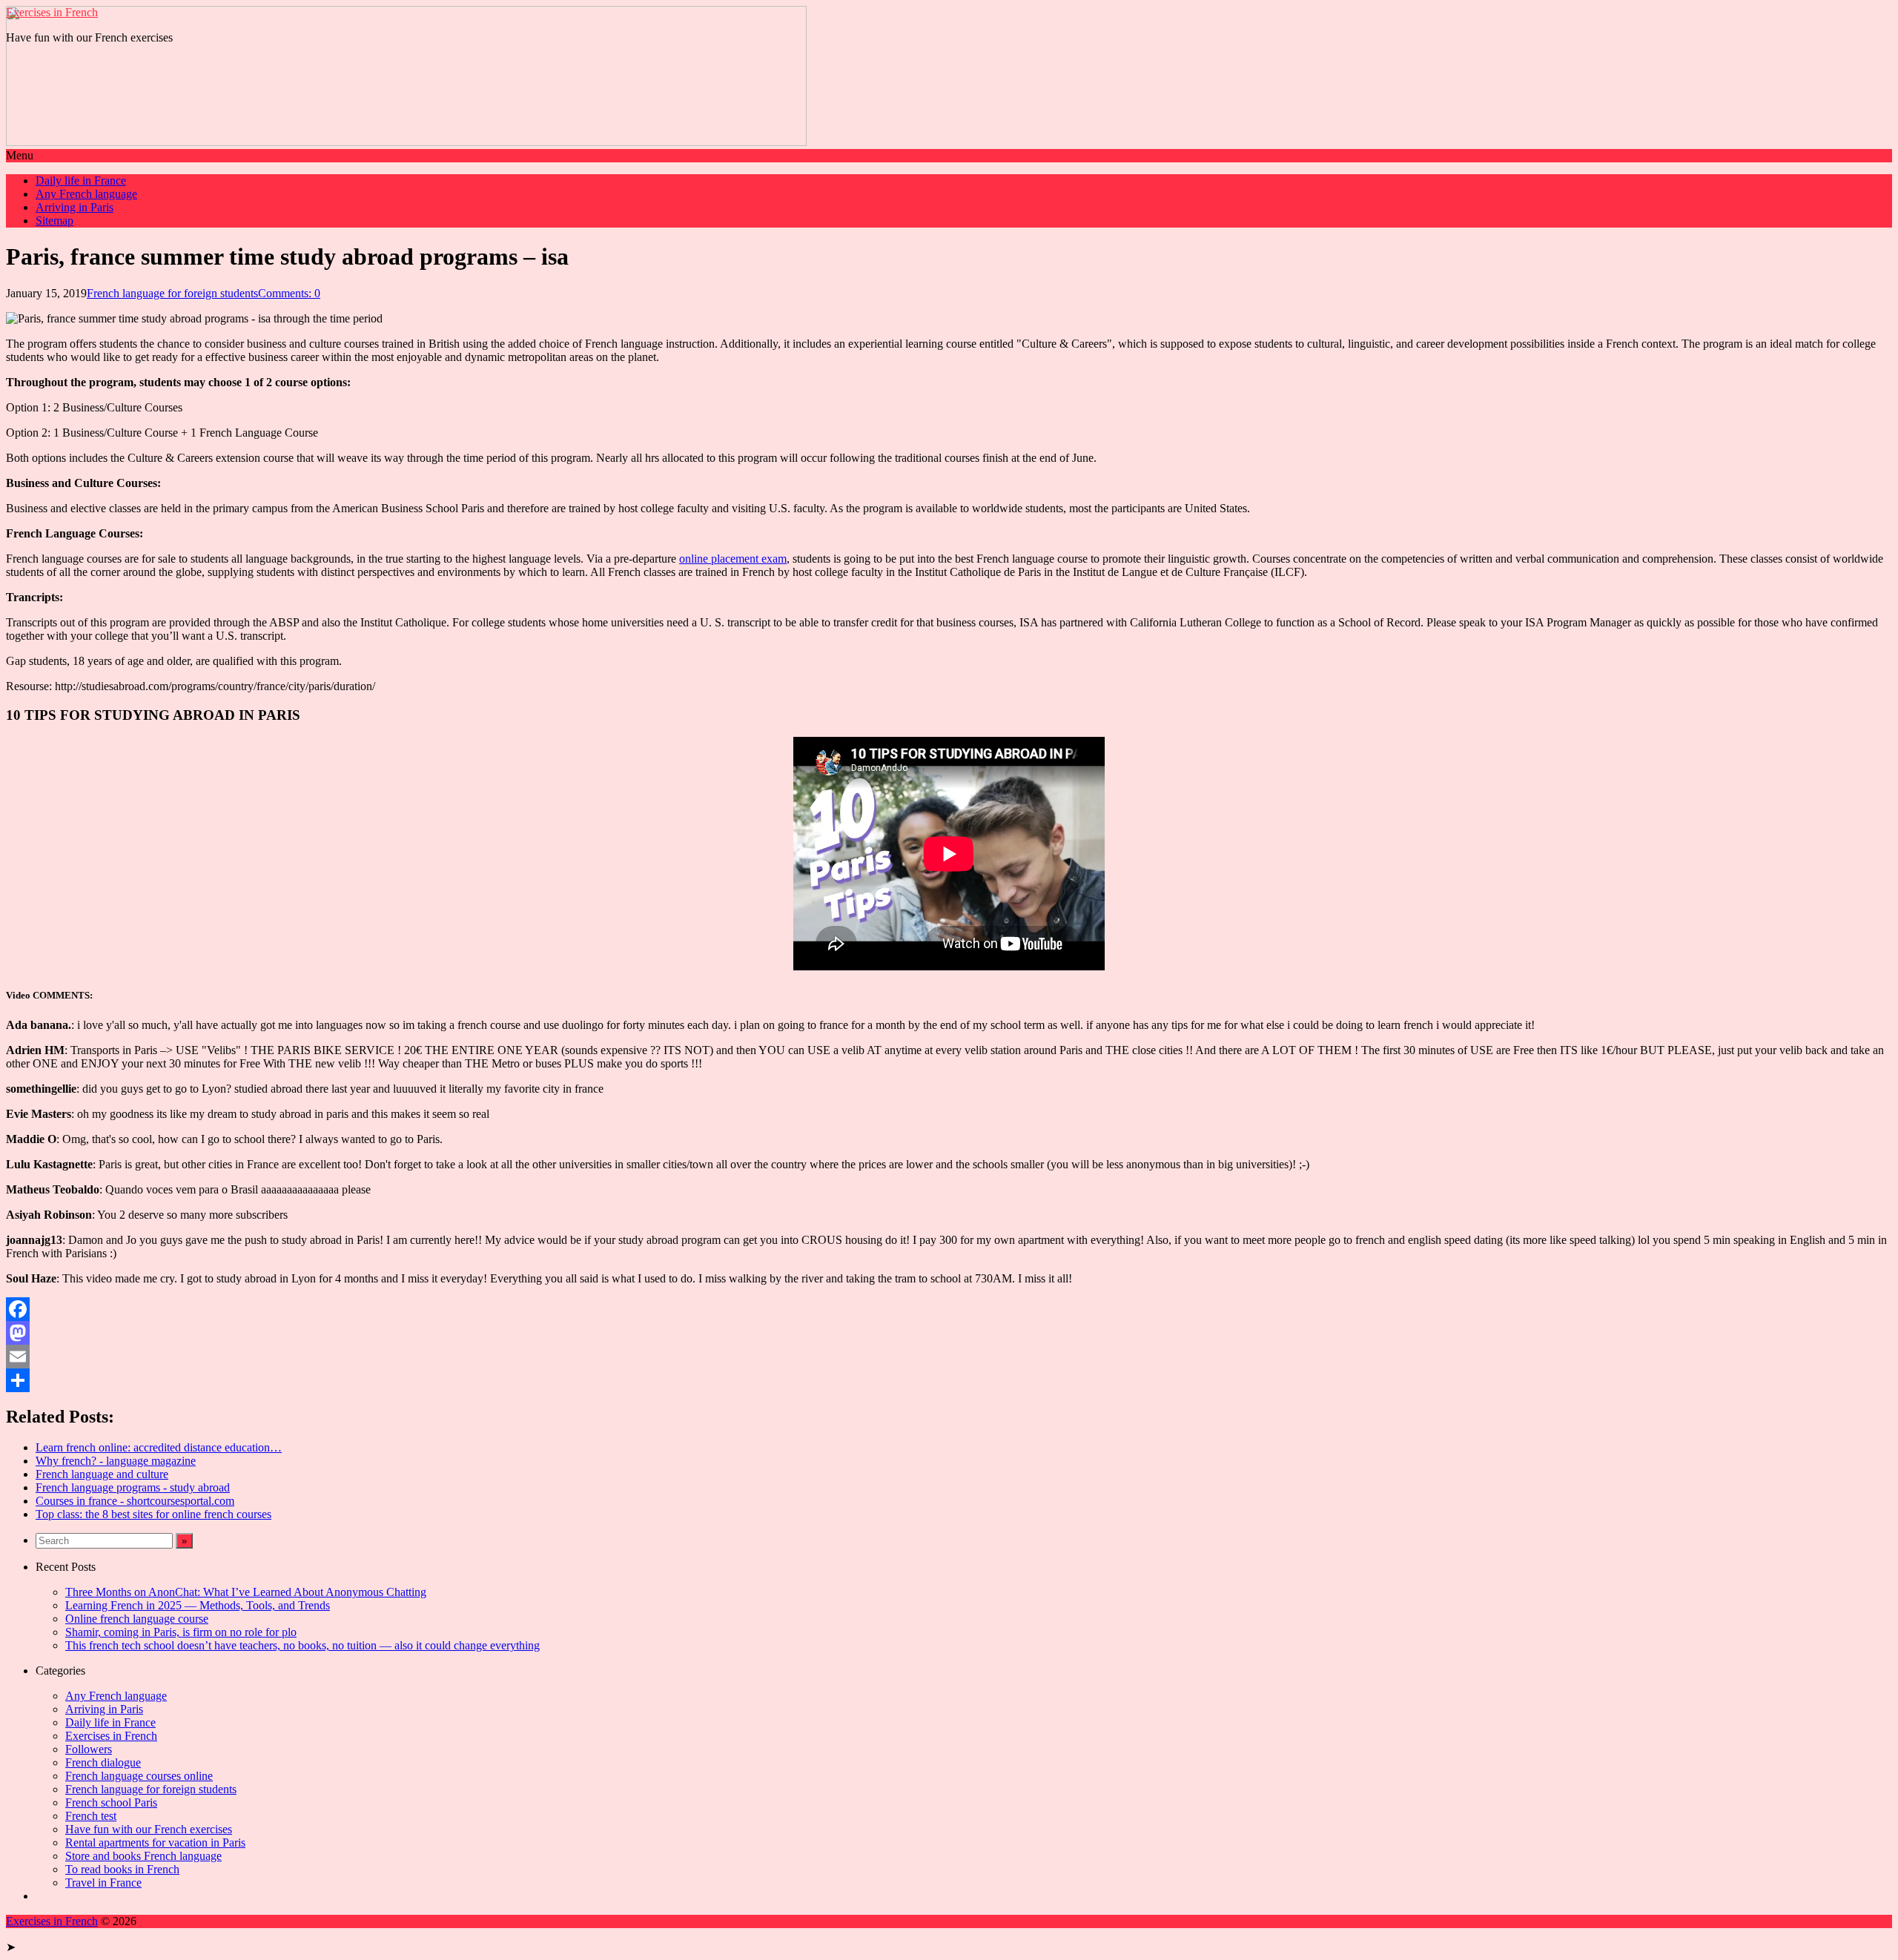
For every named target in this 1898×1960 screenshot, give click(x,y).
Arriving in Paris (75, 207)
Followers (89, 1749)
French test (91, 1816)
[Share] (949, 1380)
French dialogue (103, 1762)
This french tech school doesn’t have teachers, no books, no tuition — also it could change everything (302, 1645)
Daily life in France (81, 181)
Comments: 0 (289, 293)
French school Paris (111, 1802)
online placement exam (733, 559)
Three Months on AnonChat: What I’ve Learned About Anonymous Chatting (246, 1592)
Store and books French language (143, 1856)
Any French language (86, 194)
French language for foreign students (172, 293)
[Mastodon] (949, 1333)
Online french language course (137, 1619)
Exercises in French (52, 12)
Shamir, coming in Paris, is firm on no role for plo (181, 1632)
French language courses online (139, 1776)
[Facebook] (949, 1309)
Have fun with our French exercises (149, 1829)
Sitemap (54, 221)
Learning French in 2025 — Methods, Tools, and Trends (198, 1605)
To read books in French (122, 1869)
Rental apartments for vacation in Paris (155, 1843)
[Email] (949, 1357)
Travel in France (103, 1883)
